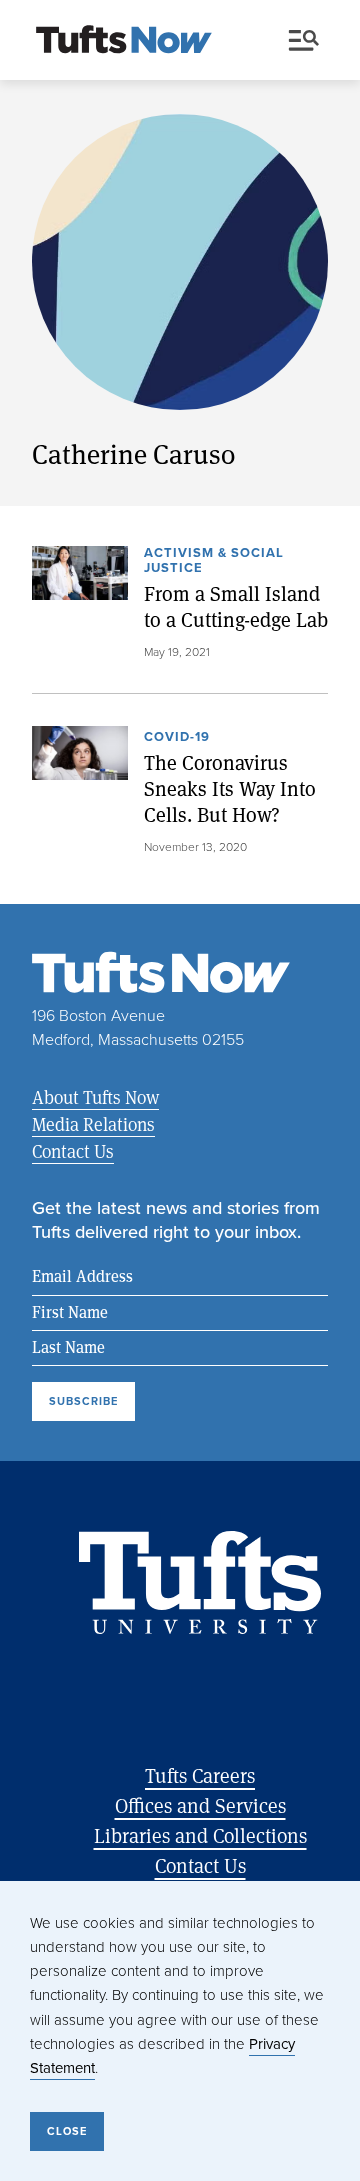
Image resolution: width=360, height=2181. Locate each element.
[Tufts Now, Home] (124, 41)
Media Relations (93, 1124)
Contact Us (73, 1151)
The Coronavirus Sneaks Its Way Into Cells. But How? (230, 789)
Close (67, 2131)
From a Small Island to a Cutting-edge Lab (236, 607)
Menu (308, 41)
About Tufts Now (95, 1097)
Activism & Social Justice (214, 561)
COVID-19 (177, 738)
